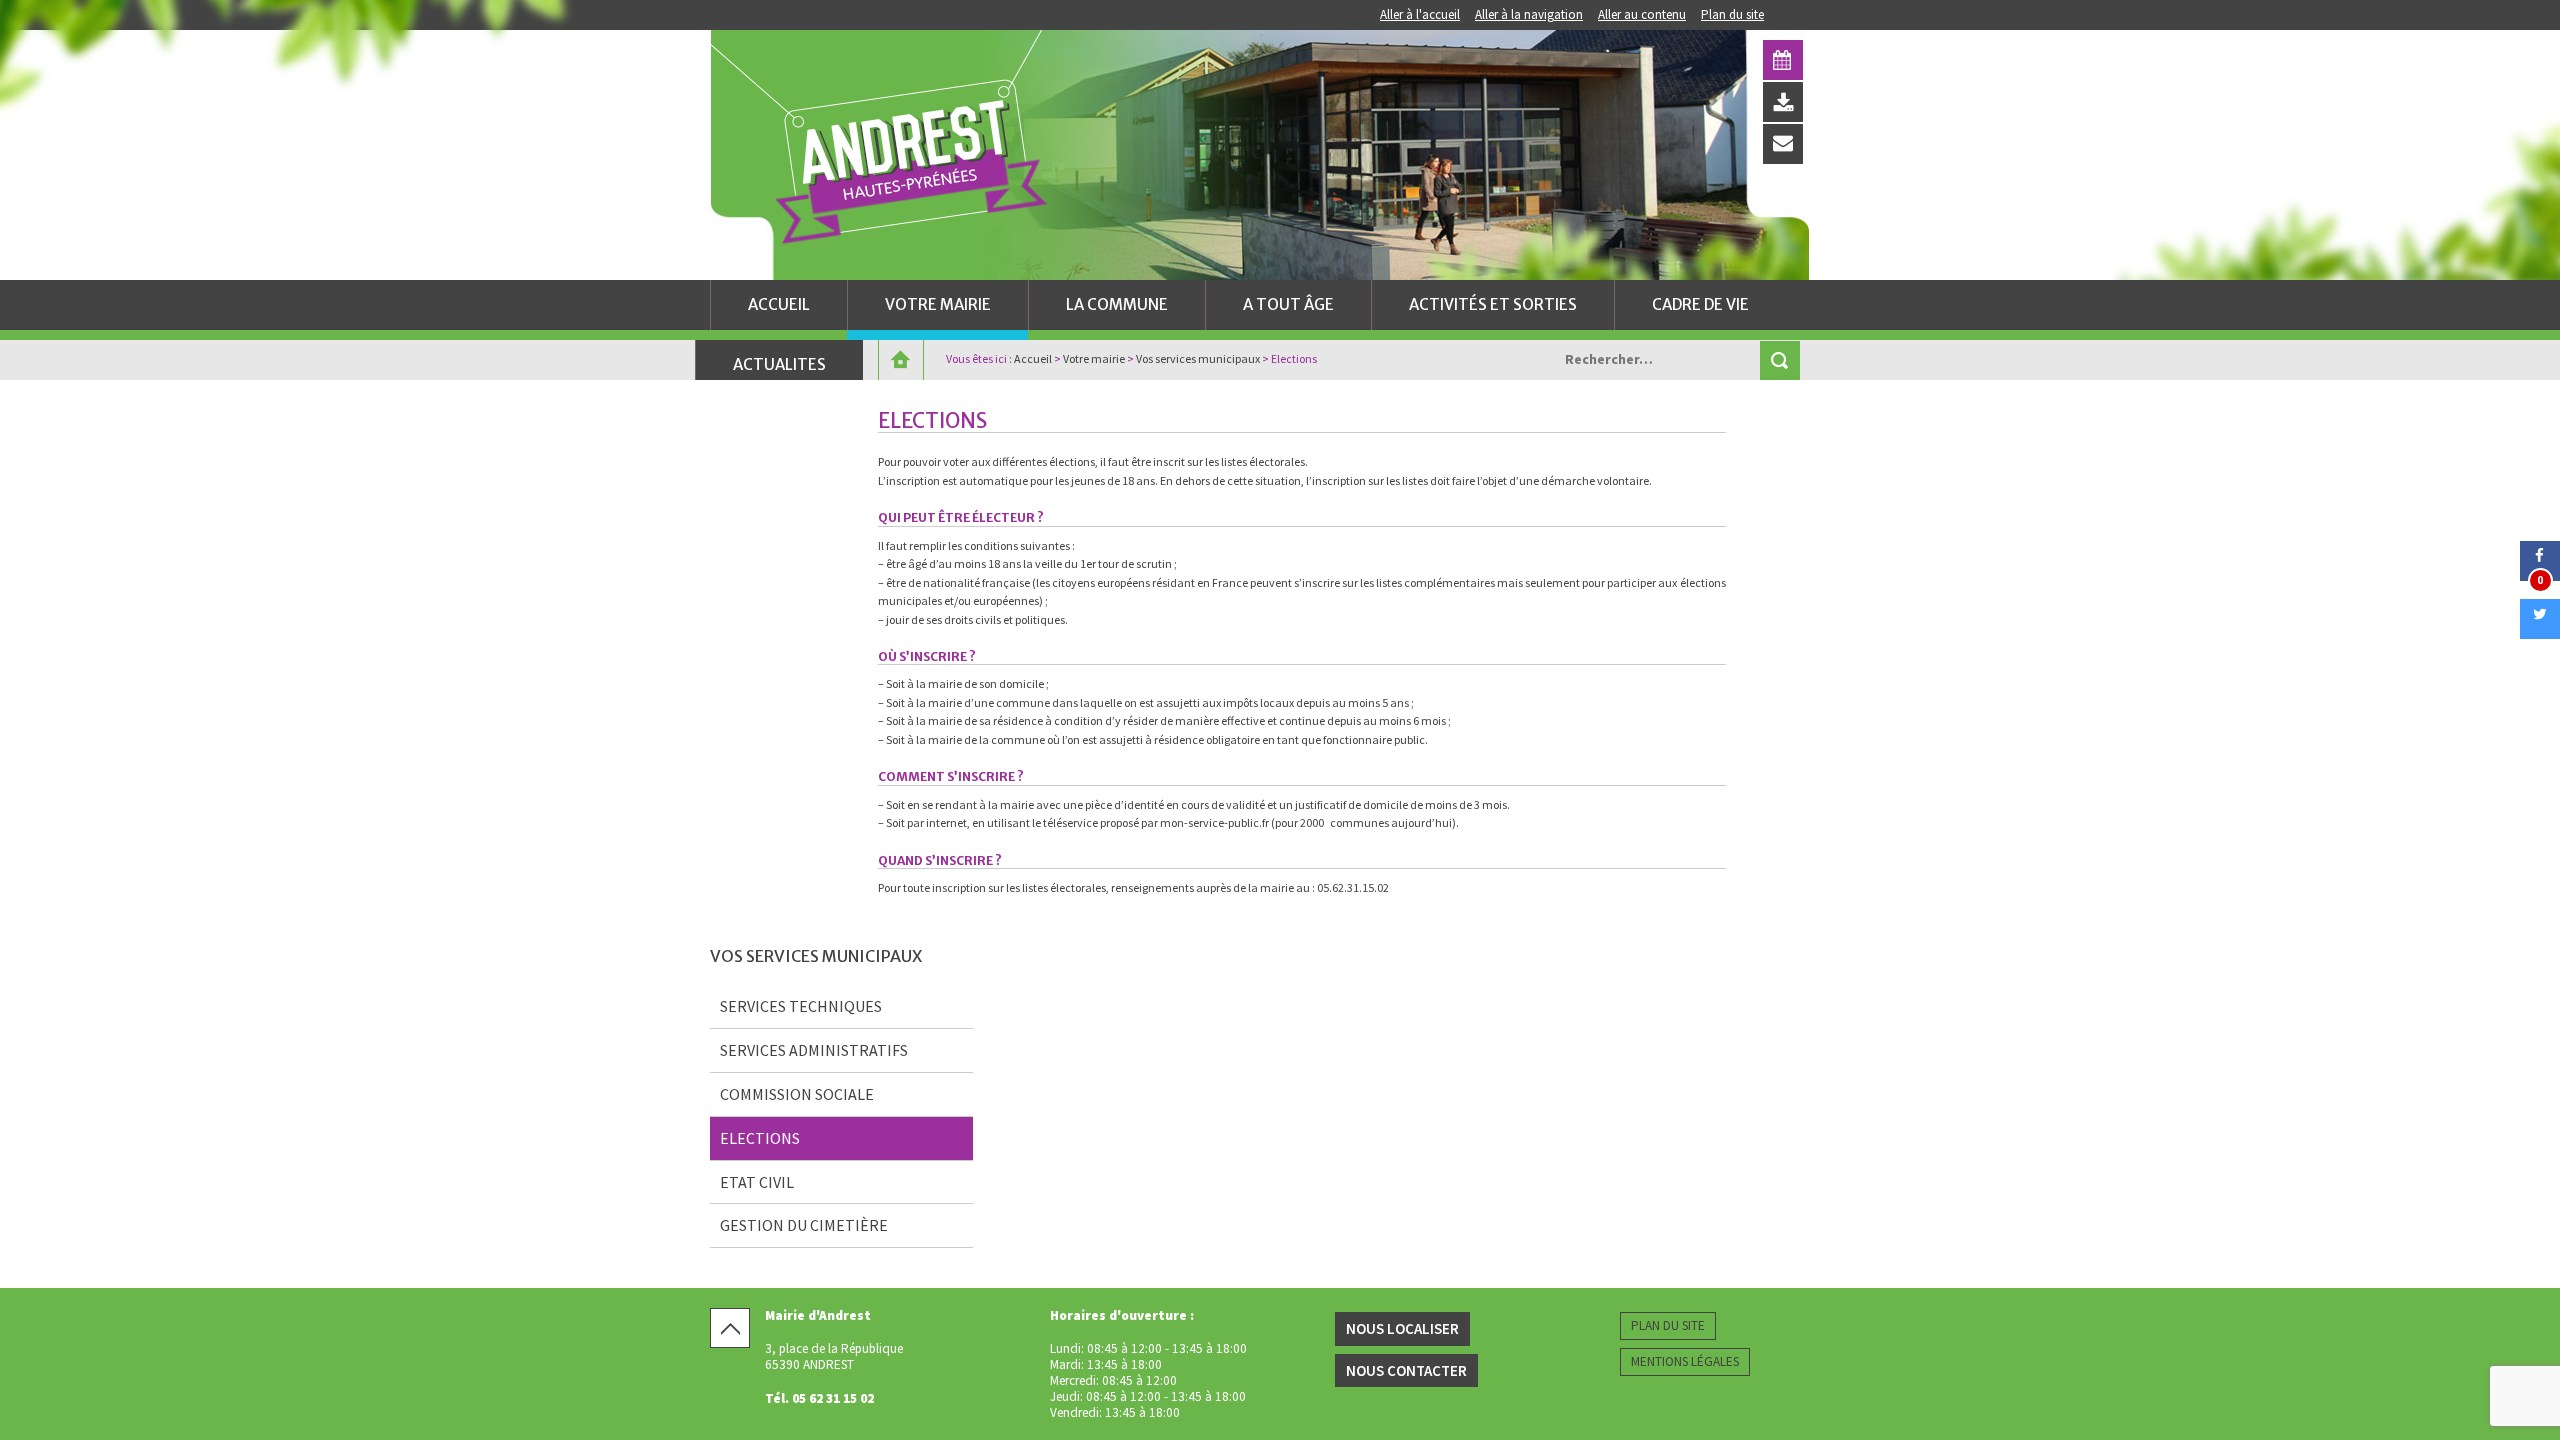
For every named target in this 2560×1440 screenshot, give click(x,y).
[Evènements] (1783, 60)
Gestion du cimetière (804, 1225)
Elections (760, 1138)
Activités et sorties (1493, 304)
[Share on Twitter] (2540, 633)
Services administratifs (814, 1050)
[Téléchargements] (1783, 102)
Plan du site (1732, 14)
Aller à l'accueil (1420, 14)
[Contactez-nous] (1783, 144)
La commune (1117, 304)
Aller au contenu (1642, 14)
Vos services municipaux (1198, 358)
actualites (779, 364)
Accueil (779, 304)
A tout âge (1288, 304)
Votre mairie (938, 304)
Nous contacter (1406, 1370)
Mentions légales (1685, 1361)
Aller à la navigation (1529, 14)
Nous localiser (1402, 1328)
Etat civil (757, 1182)
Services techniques (801, 1006)
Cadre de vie (1700, 304)
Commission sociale (797, 1094)
